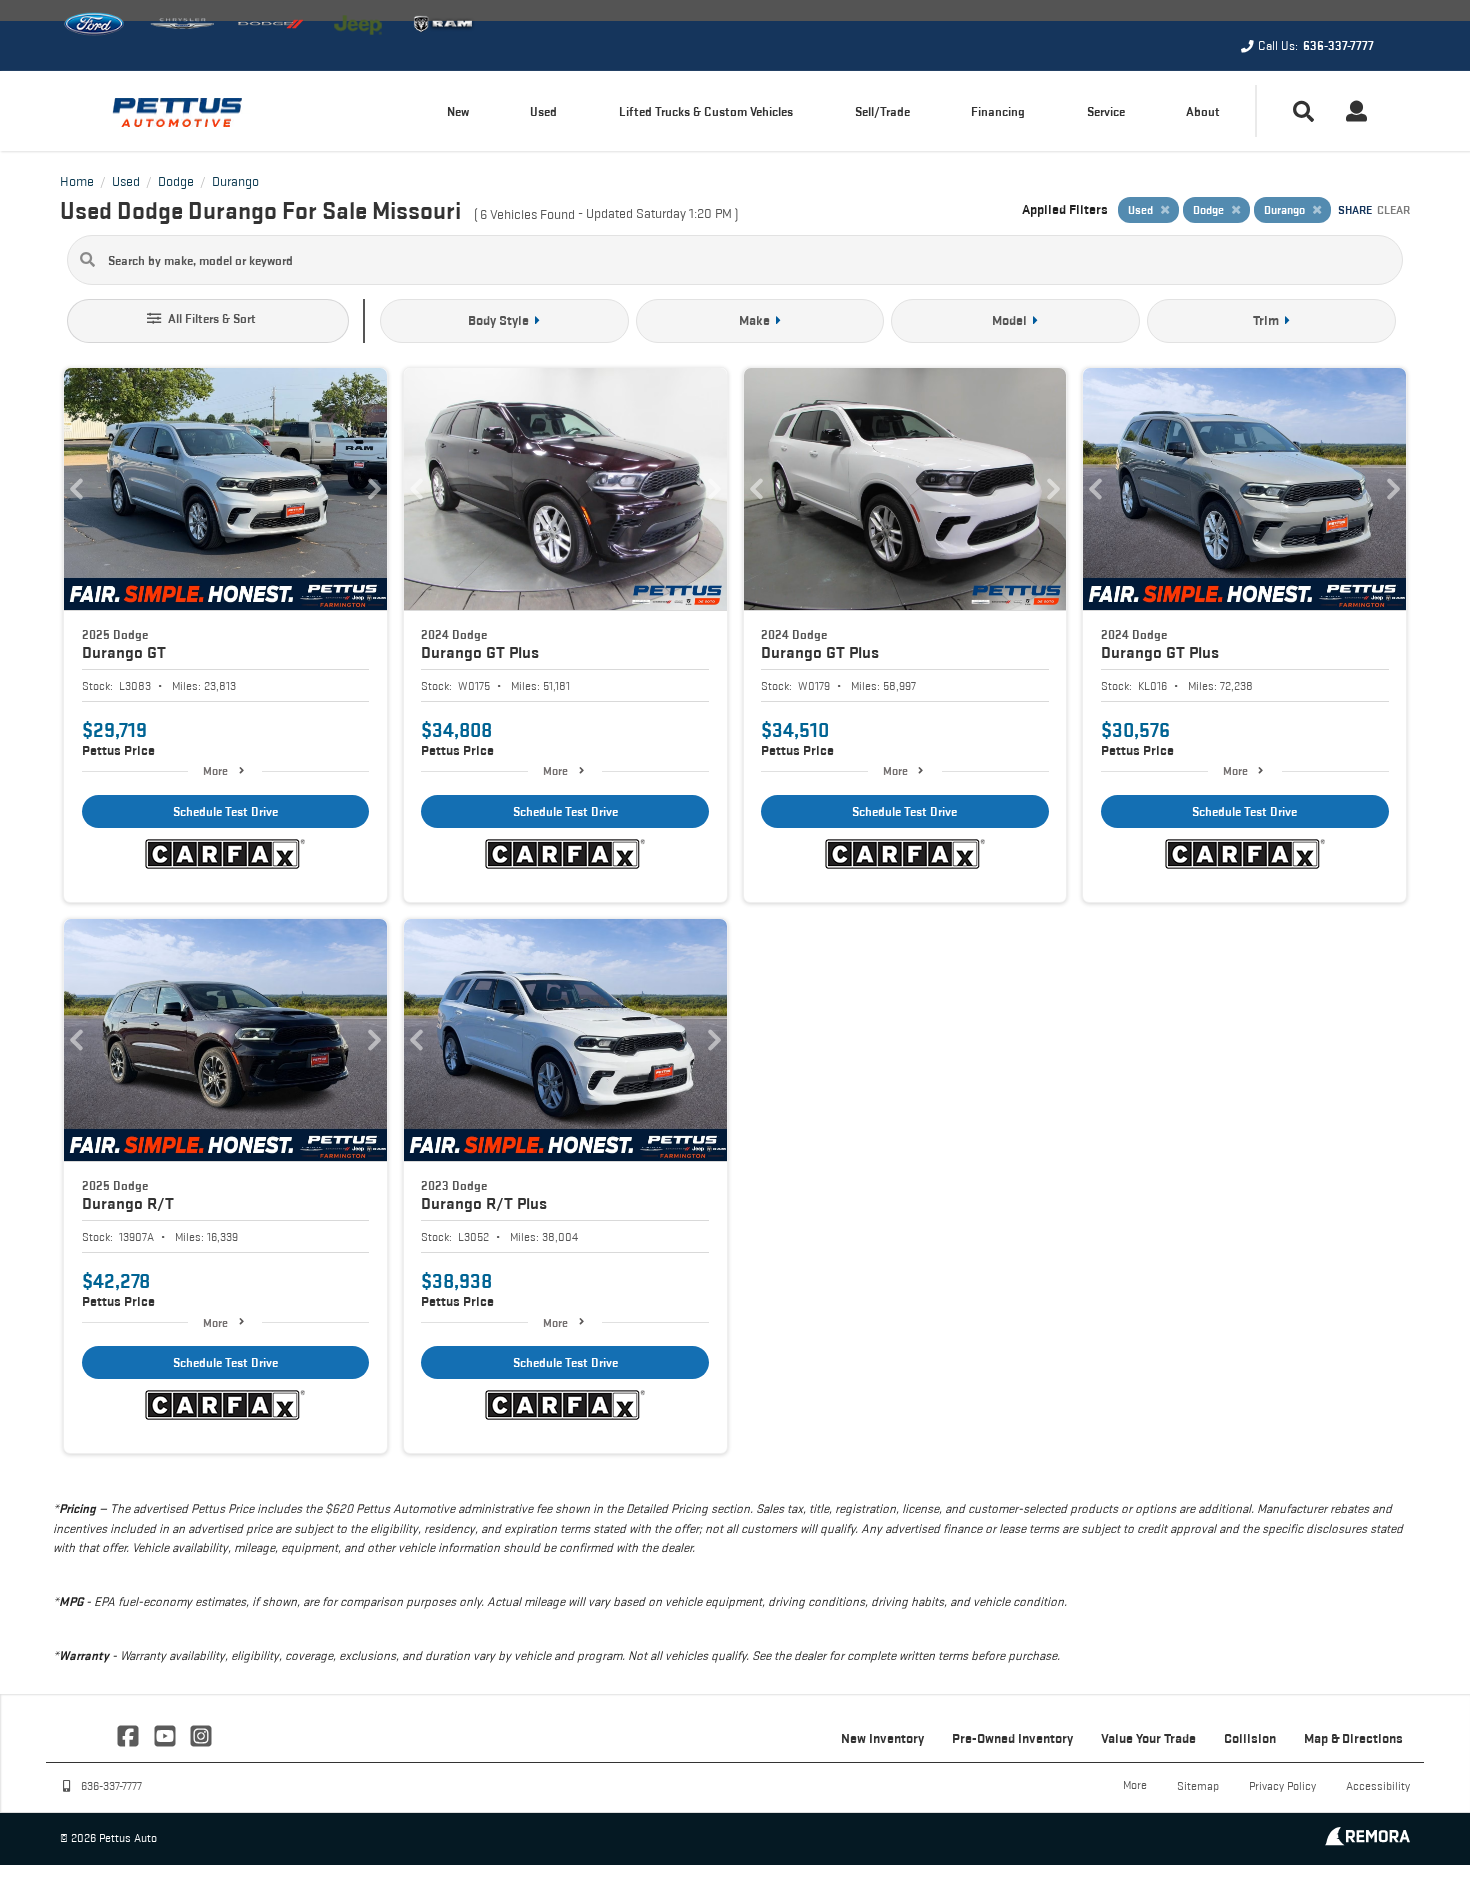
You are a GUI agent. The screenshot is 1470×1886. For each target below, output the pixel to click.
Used (543, 111)
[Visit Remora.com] (1367, 1840)
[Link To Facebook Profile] (130, 1734)
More (215, 770)
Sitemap (1198, 1785)
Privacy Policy (1282, 1785)
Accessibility (1378, 1785)
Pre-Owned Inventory (1012, 1738)
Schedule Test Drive (225, 811)
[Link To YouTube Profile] (166, 1734)
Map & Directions (1353, 1738)
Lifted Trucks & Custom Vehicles (706, 111)
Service (1106, 111)
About (1203, 111)
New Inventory (882, 1738)
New (458, 111)
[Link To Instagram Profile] (201, 1734)
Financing (998, 111)
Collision (1250, 1738)
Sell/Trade (882, 111)
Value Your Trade (1148, 1738)
